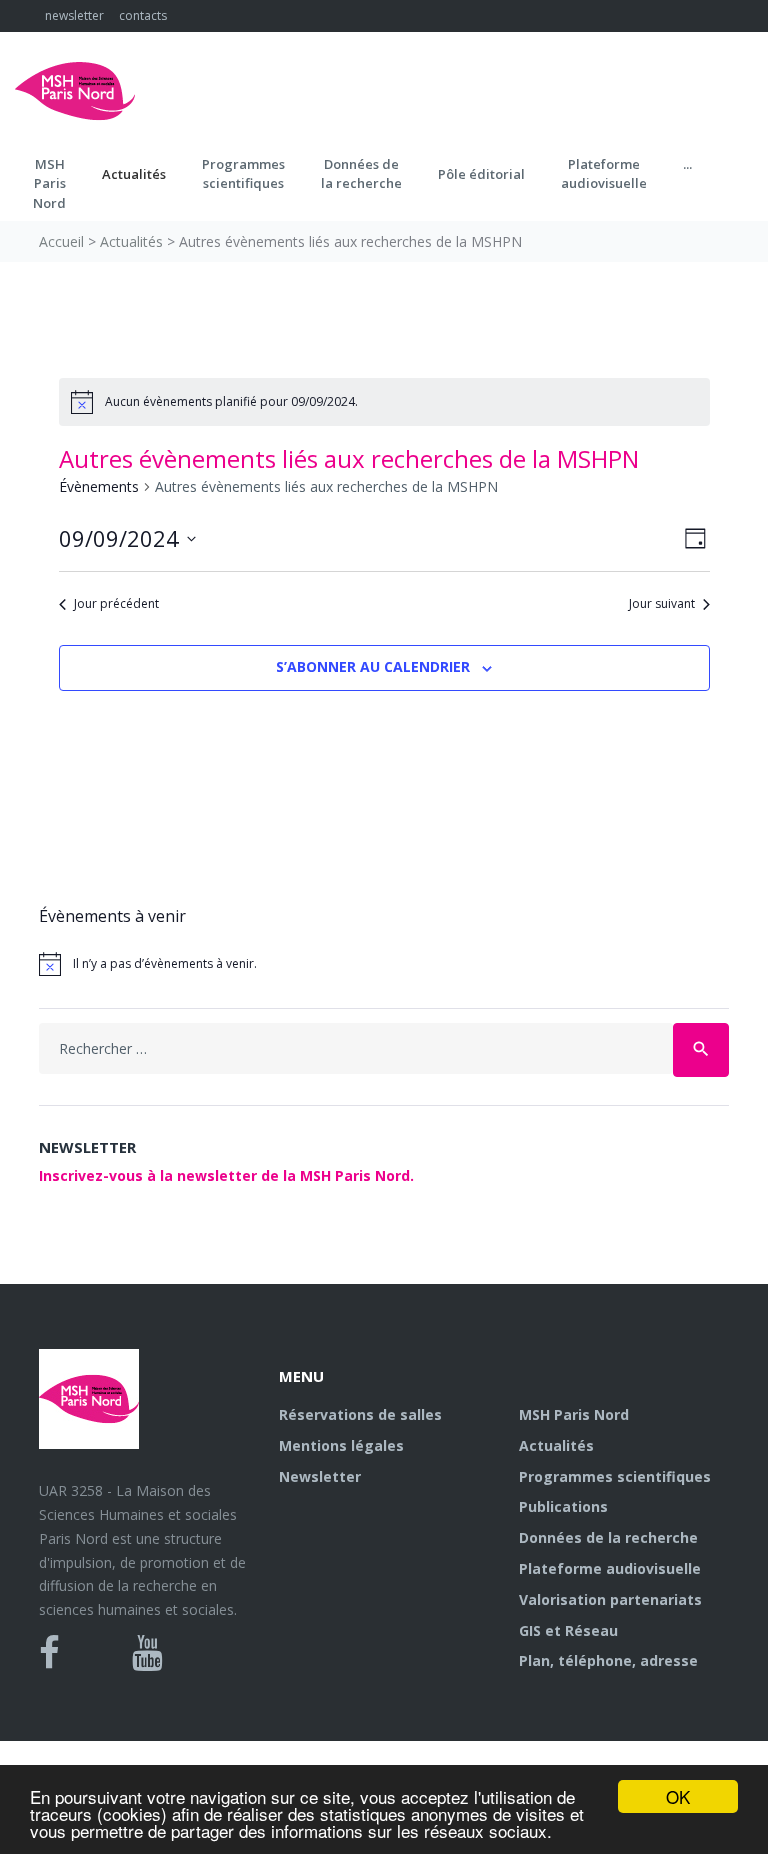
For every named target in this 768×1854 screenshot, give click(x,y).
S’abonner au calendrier (373, 666)
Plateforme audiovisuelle (610, 1568)
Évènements (99, 486)
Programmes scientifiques (243, 174)
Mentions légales (341, 1445)
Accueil (61, 241)
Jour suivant (662, 604)
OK (678, 1796)
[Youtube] (147, 1653)
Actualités (134, 174)
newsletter (74, 15)
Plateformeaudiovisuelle (604, 174)
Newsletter (320, 1476)
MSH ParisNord (49, 183)
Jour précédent (116, 604)
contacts (143, 15)
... (687, 164)
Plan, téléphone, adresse (608, 1660)
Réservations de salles (360, 1414)
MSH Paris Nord (574, 1414)
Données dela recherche (361, 174)
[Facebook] (49, 1653)
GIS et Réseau (568, 1630)
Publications (563, 1506)
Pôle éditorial (481, 174)
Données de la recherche (608, 1537)
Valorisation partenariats (610, 1599)
